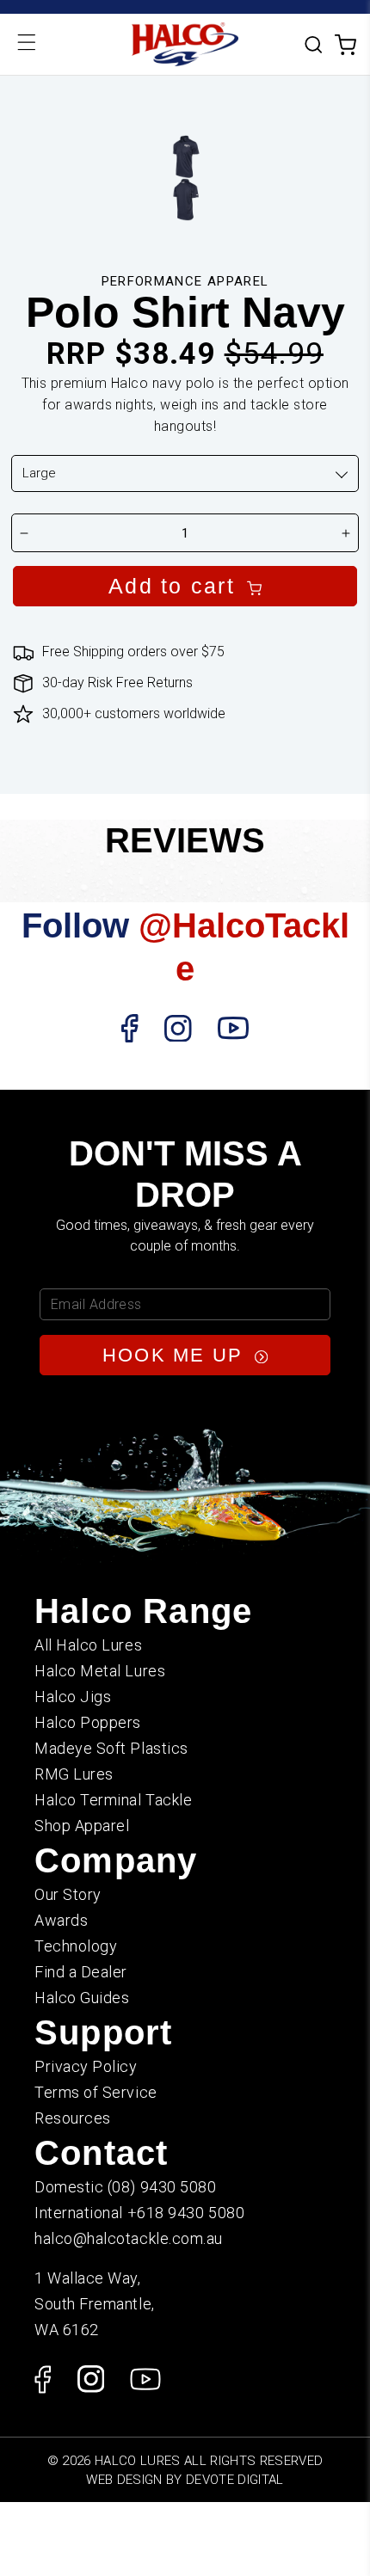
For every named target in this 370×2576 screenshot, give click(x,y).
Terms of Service (96, 2092)
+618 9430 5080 (186, 2213)
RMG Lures (74, 1774)
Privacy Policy (86, 2066)
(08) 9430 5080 (162, 2187)
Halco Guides (82, 1998)
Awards (61, 1920)
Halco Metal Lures (100, 1671)
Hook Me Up (176, 1355)
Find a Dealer (81, 1972)
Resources (73, 2118)
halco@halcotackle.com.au (129, 2238)
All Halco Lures (88, 1645)
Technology (76, 1946)
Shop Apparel (82, 1826)
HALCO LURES (138, 2461)
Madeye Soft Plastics (111, 1748)
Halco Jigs (73, 1697)
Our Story (68, 1894)
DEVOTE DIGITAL (235, 2480)
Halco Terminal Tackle (113, 1800)
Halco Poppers (88, 1722)
